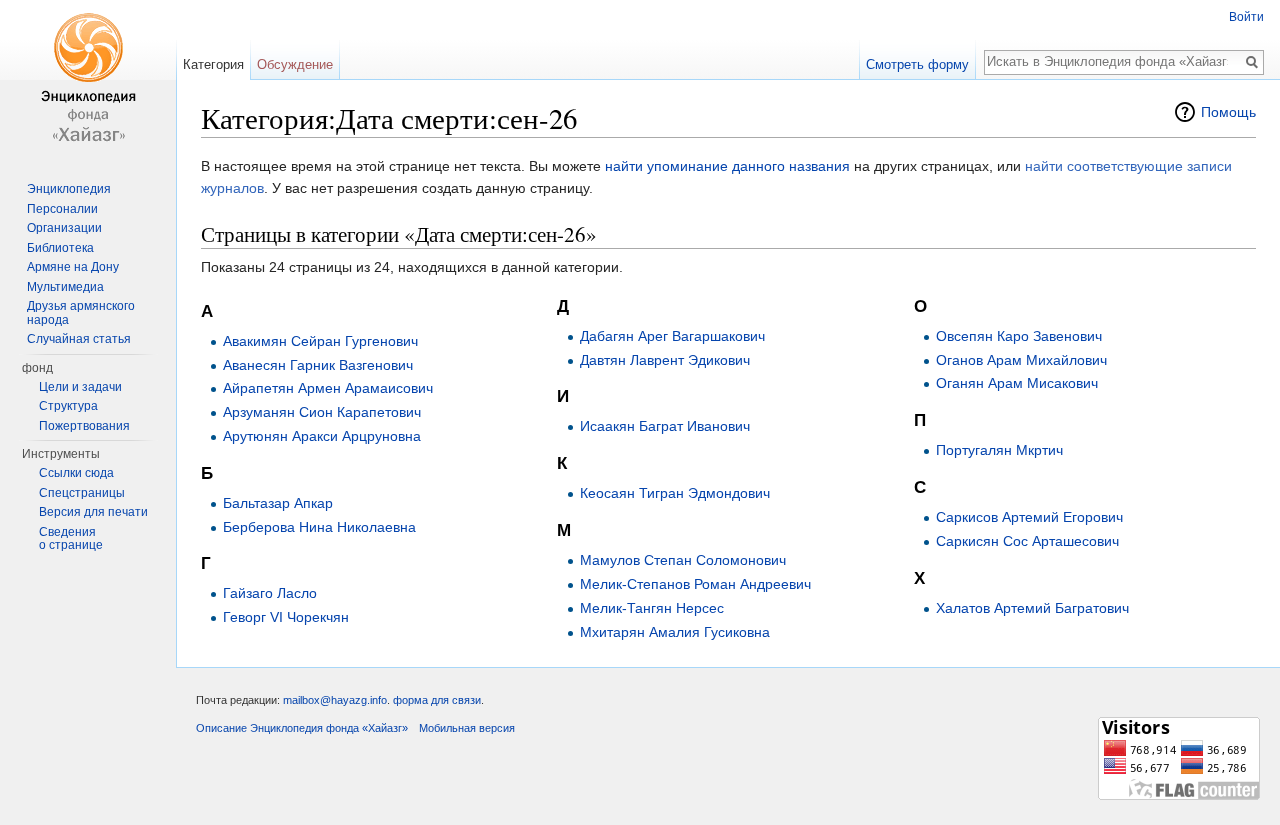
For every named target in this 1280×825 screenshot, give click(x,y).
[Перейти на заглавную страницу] (88, 80)
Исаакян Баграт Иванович (665, 426)
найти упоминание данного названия (727, 166)
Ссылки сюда (76, 473)
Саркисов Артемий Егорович (1029, 517)
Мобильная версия (467, 728)
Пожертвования (84, 426)
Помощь (1228, 112)
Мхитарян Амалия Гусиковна (675, 632)
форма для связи (437, 700)
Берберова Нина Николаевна (319, 527)
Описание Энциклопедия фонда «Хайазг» (302, 728)
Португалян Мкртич (999, 450)
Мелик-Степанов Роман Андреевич (695, 584)
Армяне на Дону (73, 267)
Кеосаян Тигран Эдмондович (675, 493)
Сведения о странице (71, 539)
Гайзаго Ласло (270, 593)
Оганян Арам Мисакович (1017, 383)
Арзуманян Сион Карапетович (322, 412)
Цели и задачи (80, 387)
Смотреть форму (917, 64)
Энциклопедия (69, 189)
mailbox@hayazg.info (335, 700)
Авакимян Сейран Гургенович (320, 341)
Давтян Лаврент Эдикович (665, 360)
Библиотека (60, 248)
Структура (68, 406)
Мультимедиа (65, 287)
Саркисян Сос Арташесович (1027, 541)
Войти (1246, 17)
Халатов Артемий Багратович (1032, 608)
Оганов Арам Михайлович (1021, 360)
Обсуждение (295, 64)
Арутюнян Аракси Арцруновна (322, 436)
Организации (64, 228)
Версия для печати (93, 512)
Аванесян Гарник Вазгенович (318, 365)
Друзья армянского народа (81, 313)
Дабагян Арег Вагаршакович (672, 336)
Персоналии (62, 209)
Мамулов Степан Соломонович (683, 560)
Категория (213, 64)
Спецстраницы (82, 493)
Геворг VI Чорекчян (286, 617)
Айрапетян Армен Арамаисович (328, 388)
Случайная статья (79, 339)
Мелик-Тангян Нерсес (652, 608)
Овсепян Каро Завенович (1019, 336)
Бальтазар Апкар (278, 503)
